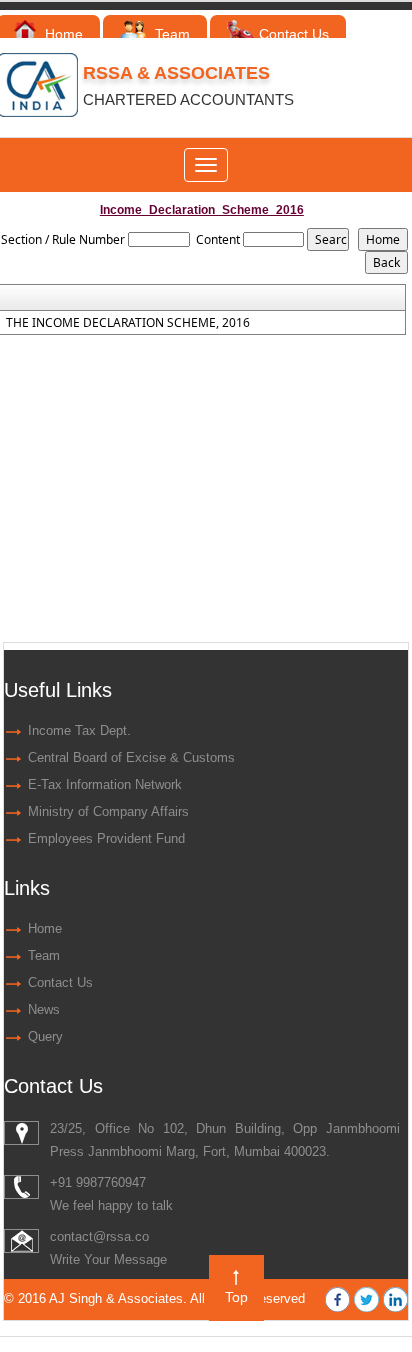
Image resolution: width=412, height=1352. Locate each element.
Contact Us (293, 34)
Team (170, 34)
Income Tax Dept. (79, 730)
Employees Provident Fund (106, 838)
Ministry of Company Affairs (108, 811)
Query (45, 1036)
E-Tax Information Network (105, 784)
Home (62, 34)
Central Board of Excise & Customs (131, 757)
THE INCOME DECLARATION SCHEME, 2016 (128, 323)
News (44, 1009)
